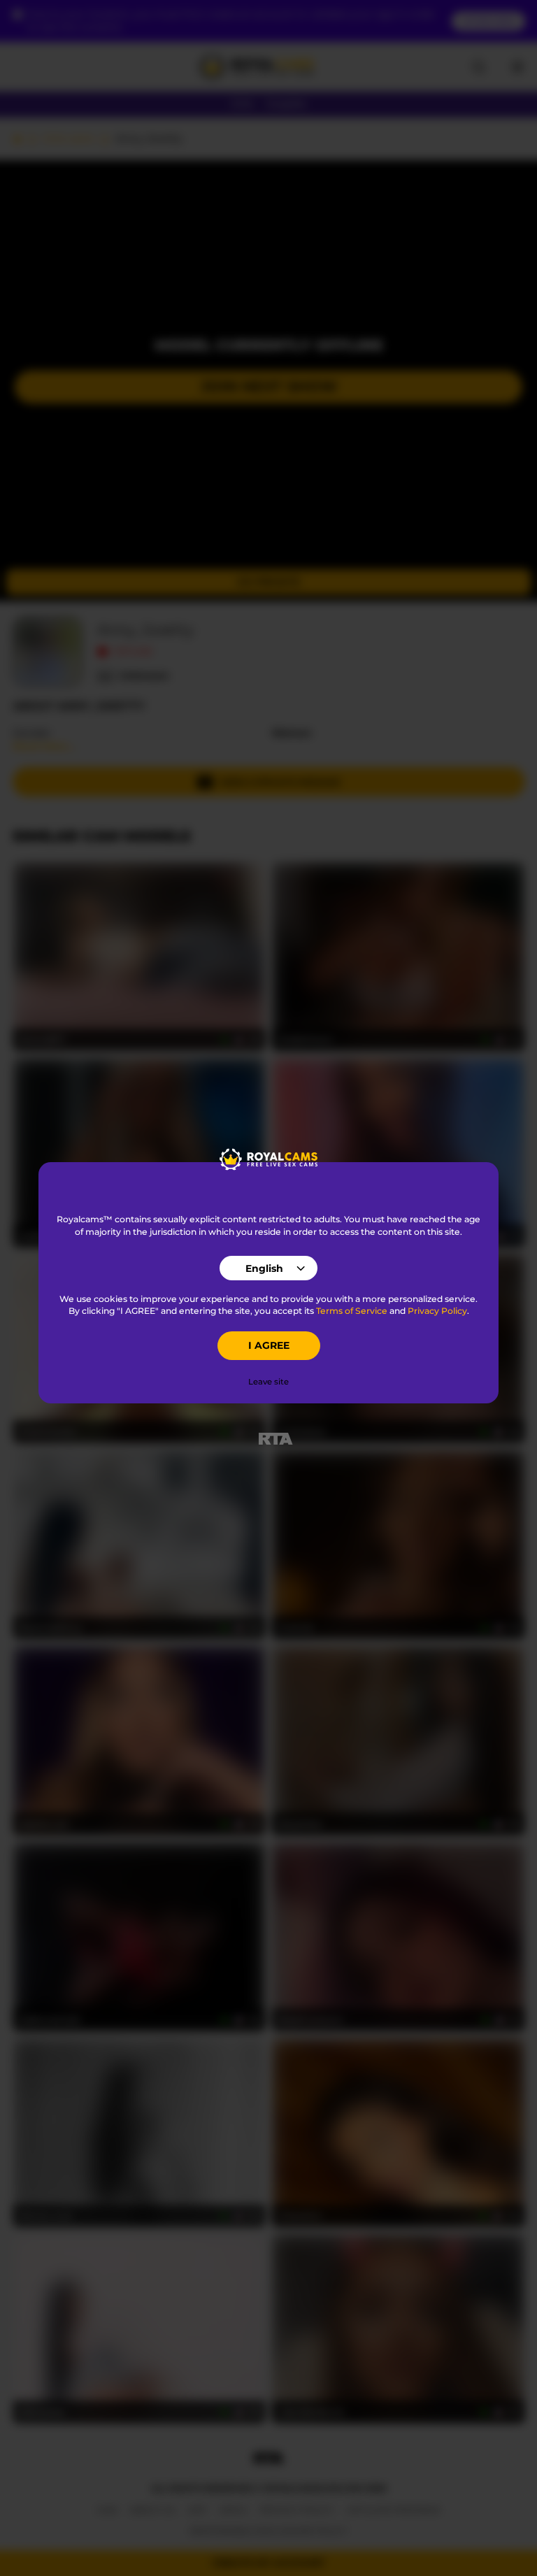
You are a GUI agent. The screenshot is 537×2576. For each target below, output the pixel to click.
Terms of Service (352, 1311)
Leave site (268, 1382)
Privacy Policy (437, 1311)
